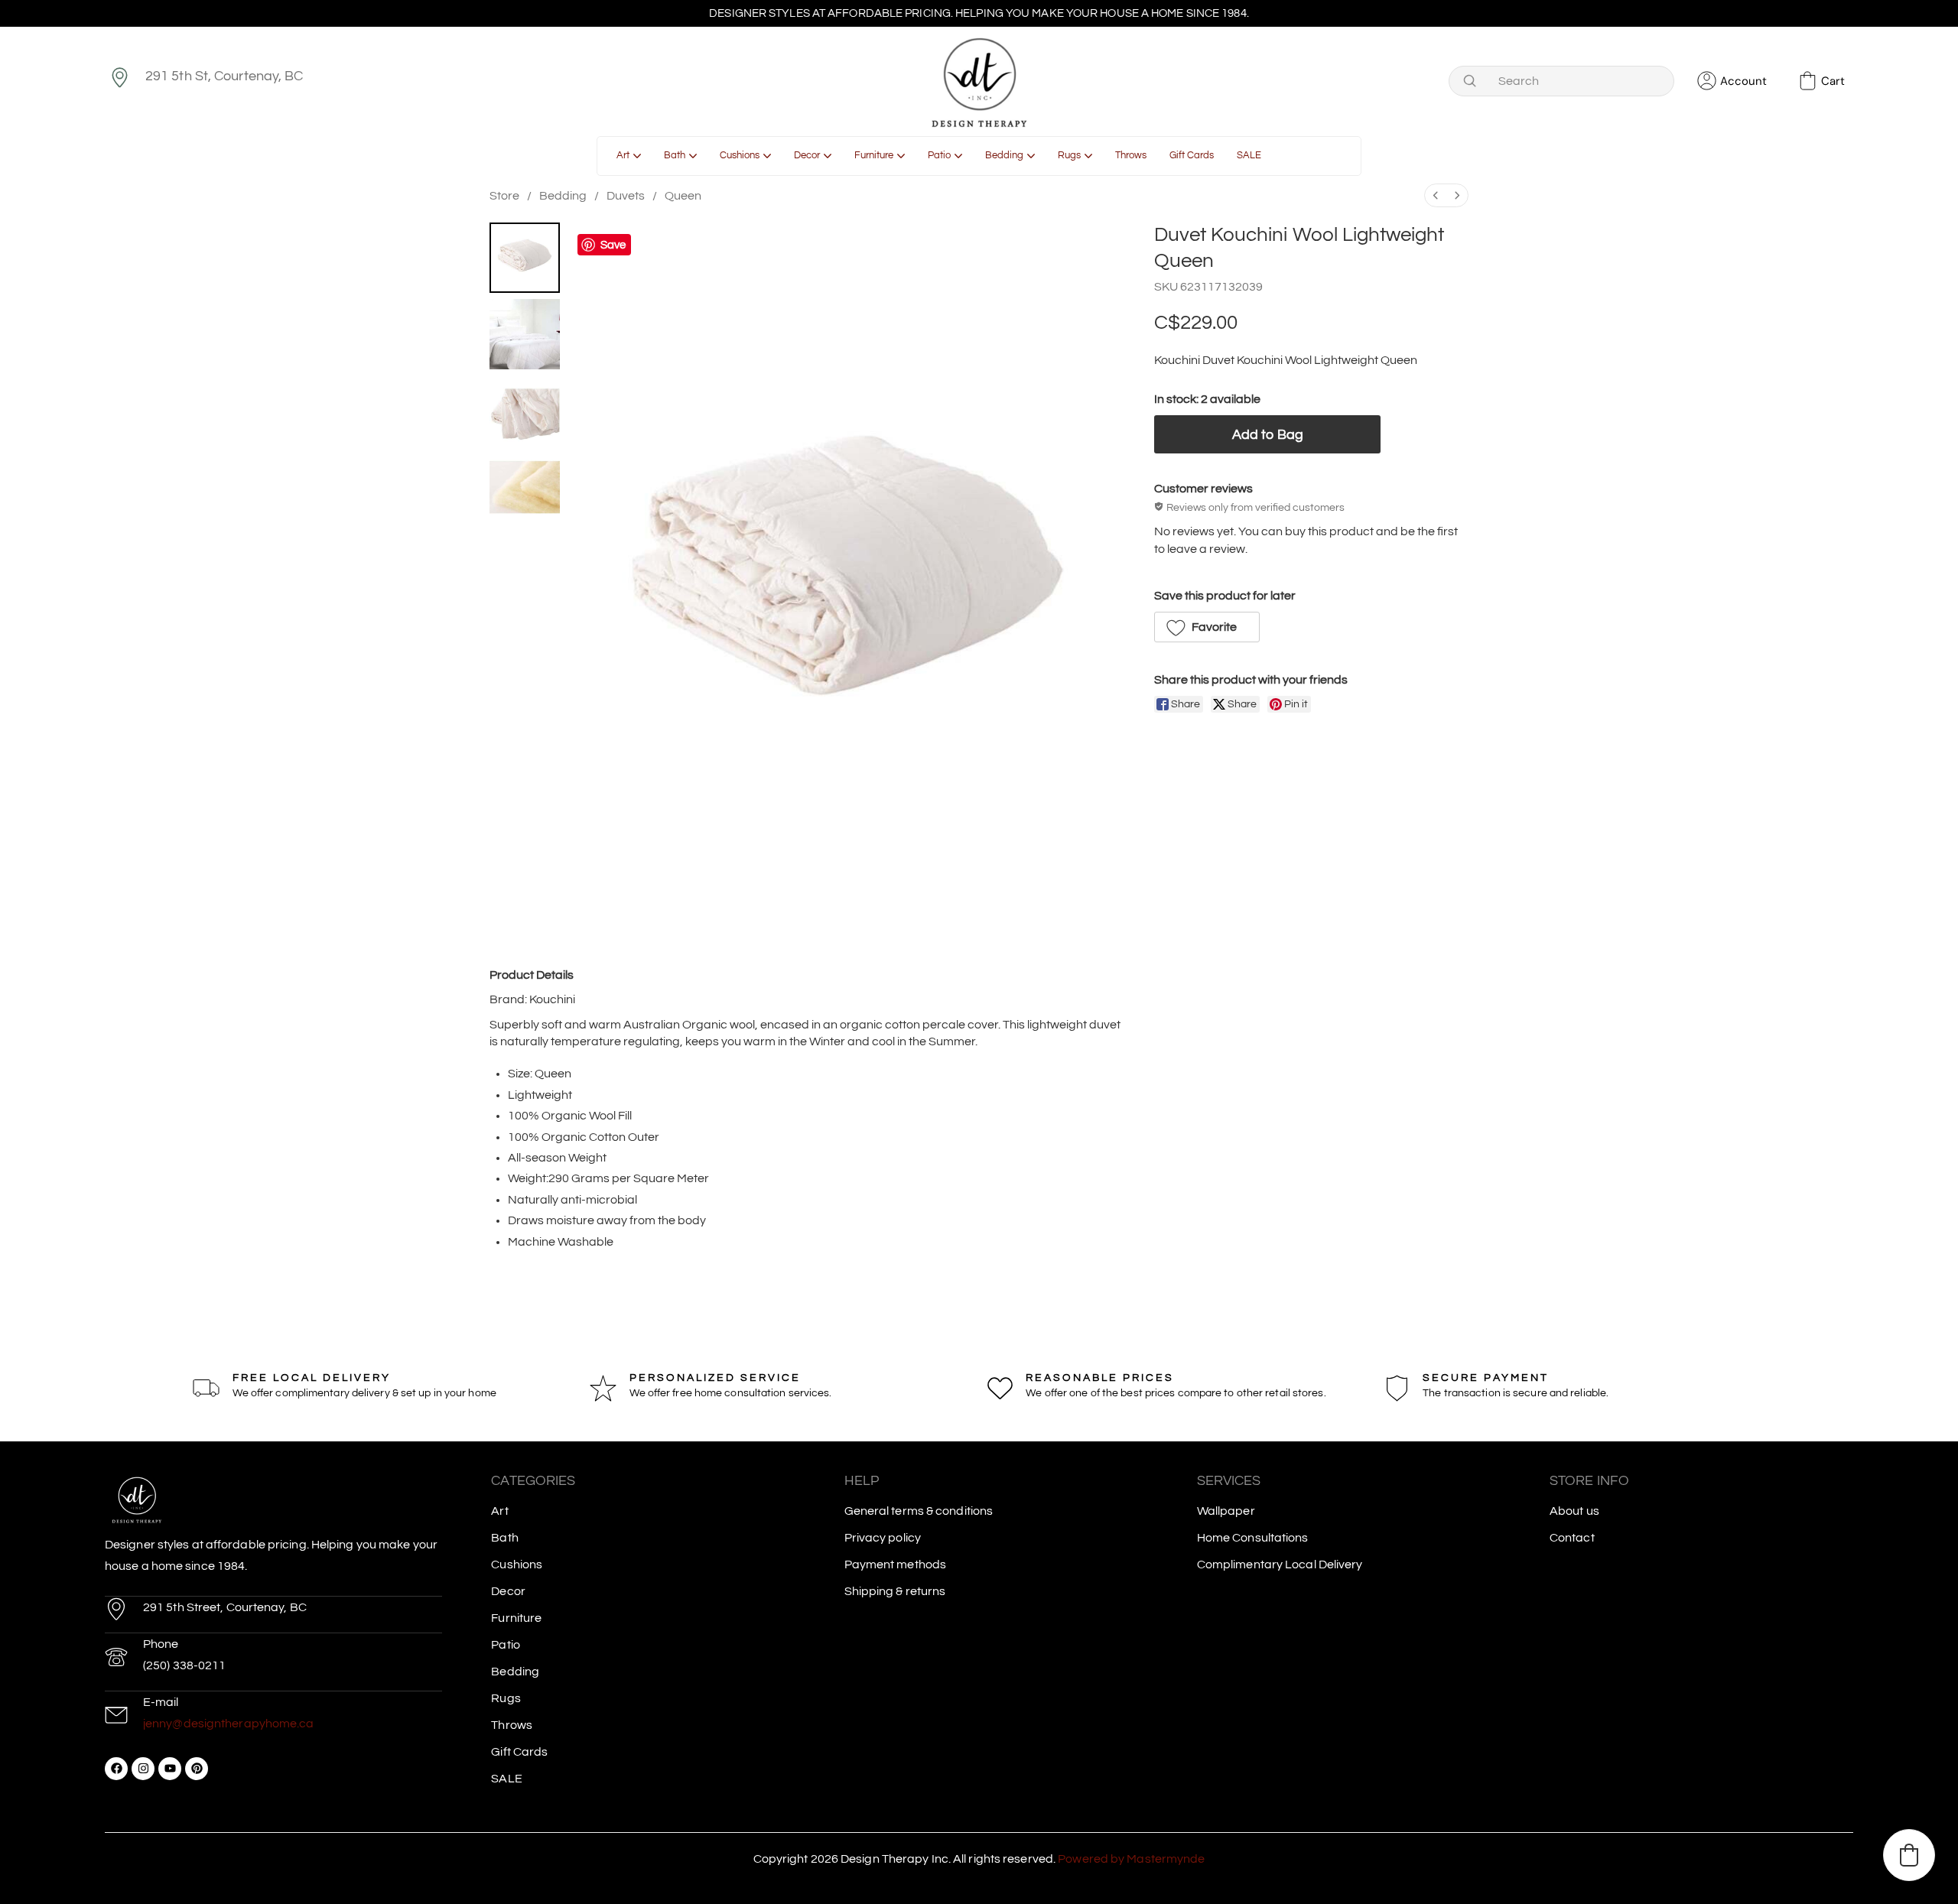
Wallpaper (1226, 1511)
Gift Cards (519, 1752)
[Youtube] (170, 1769)
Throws (512, 1725)
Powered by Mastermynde (1131, 1859)
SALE (506, 1779)
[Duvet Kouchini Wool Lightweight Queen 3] (525, 487)
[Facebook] (116, 1769)
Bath (504, 1538)
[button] (1207, 627)
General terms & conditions (919, 1511)
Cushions (517, 1564)
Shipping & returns (895, 1591)
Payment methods (896, 1564)
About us (1574, 1511)
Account (1744, 81)
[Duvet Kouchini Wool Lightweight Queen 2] (525, 411)
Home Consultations (1253, 1538)
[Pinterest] (197, 1769)
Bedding (563, 196)
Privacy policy (883, 1538)
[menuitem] (1436, 195)
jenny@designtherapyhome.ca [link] (229, 1724)
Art (499, 1511)
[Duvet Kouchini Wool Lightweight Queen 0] (525, 258)
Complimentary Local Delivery (1280, 1564)
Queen (683, 196)
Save (613, 245)
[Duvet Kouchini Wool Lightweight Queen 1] (525, 334)
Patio (506, 1645)
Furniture (516, 1618)
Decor (508, 1591)
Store (504, 196)
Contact (1572, 1538)
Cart (1833, 81)
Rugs (506, 1698)
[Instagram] (143, 1769)
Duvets (626, 196)
